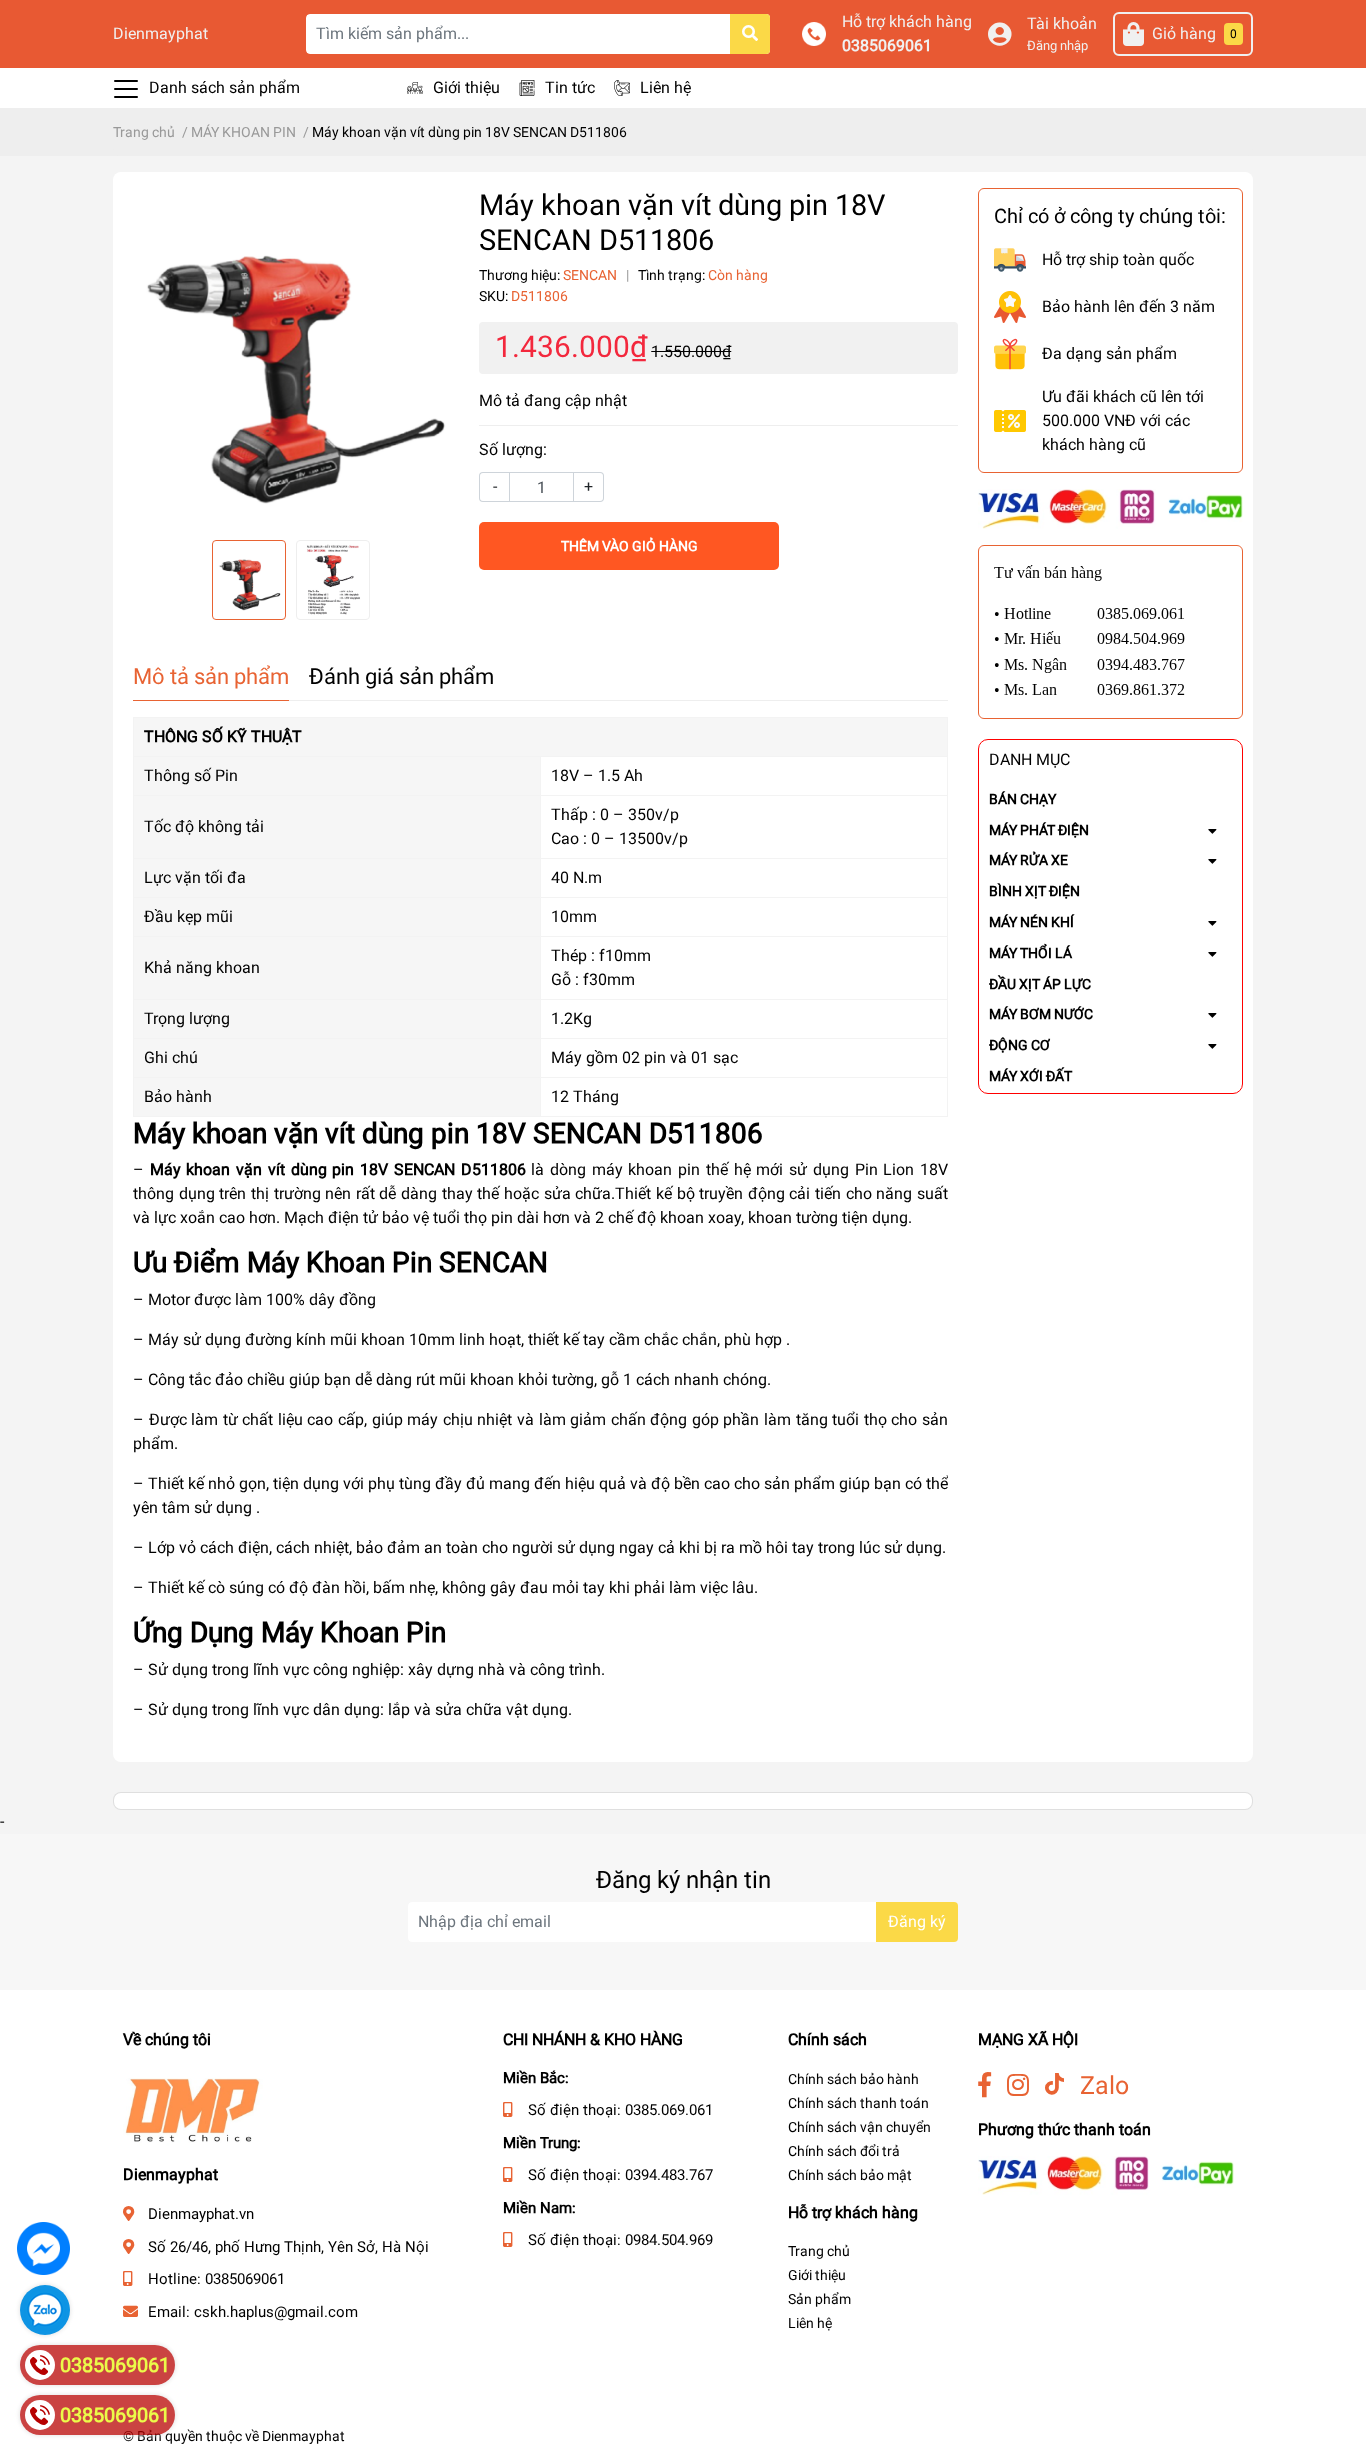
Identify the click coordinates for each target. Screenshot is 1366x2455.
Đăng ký (917, 1921)
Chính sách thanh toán (858, 2103)
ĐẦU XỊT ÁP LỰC (1040, 984)
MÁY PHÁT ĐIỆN (1039, 830)
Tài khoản (1062, 23)
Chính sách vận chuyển (859, 2127)
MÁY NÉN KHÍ (1031, 922)
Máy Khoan (330, 1632)
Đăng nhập (1057, 45)
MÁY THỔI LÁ (1030, 953)
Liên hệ (665, 87)
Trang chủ (819, 2251)
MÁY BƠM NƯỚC (1041, 1014)
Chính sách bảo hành (853, 2079)
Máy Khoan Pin (339, 1262)
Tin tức (570, 87)
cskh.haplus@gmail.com (276, 2312)
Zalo (1104, 2085)
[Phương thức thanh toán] (1110, 507)
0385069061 (887, 45)
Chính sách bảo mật (850, 2175)
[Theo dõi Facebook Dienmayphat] (984, 2085)
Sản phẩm (819, 2299)
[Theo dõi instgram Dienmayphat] (1018, 2085)
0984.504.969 (669, 2240)
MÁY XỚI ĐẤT (1030, 1076)
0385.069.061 (669, 2110)
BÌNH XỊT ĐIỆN (1034, 891)
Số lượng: (513, 449)
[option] (291, 356)
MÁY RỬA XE (1028, 860)
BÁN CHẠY (1022, 799)
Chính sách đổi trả (844, 2151)
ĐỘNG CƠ (1019, 1045)
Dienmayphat (160, 33)
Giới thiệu (466, 87)
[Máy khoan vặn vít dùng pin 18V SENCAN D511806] (291, 356)
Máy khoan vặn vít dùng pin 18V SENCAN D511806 (338, 1169)
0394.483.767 (669, 2175)
